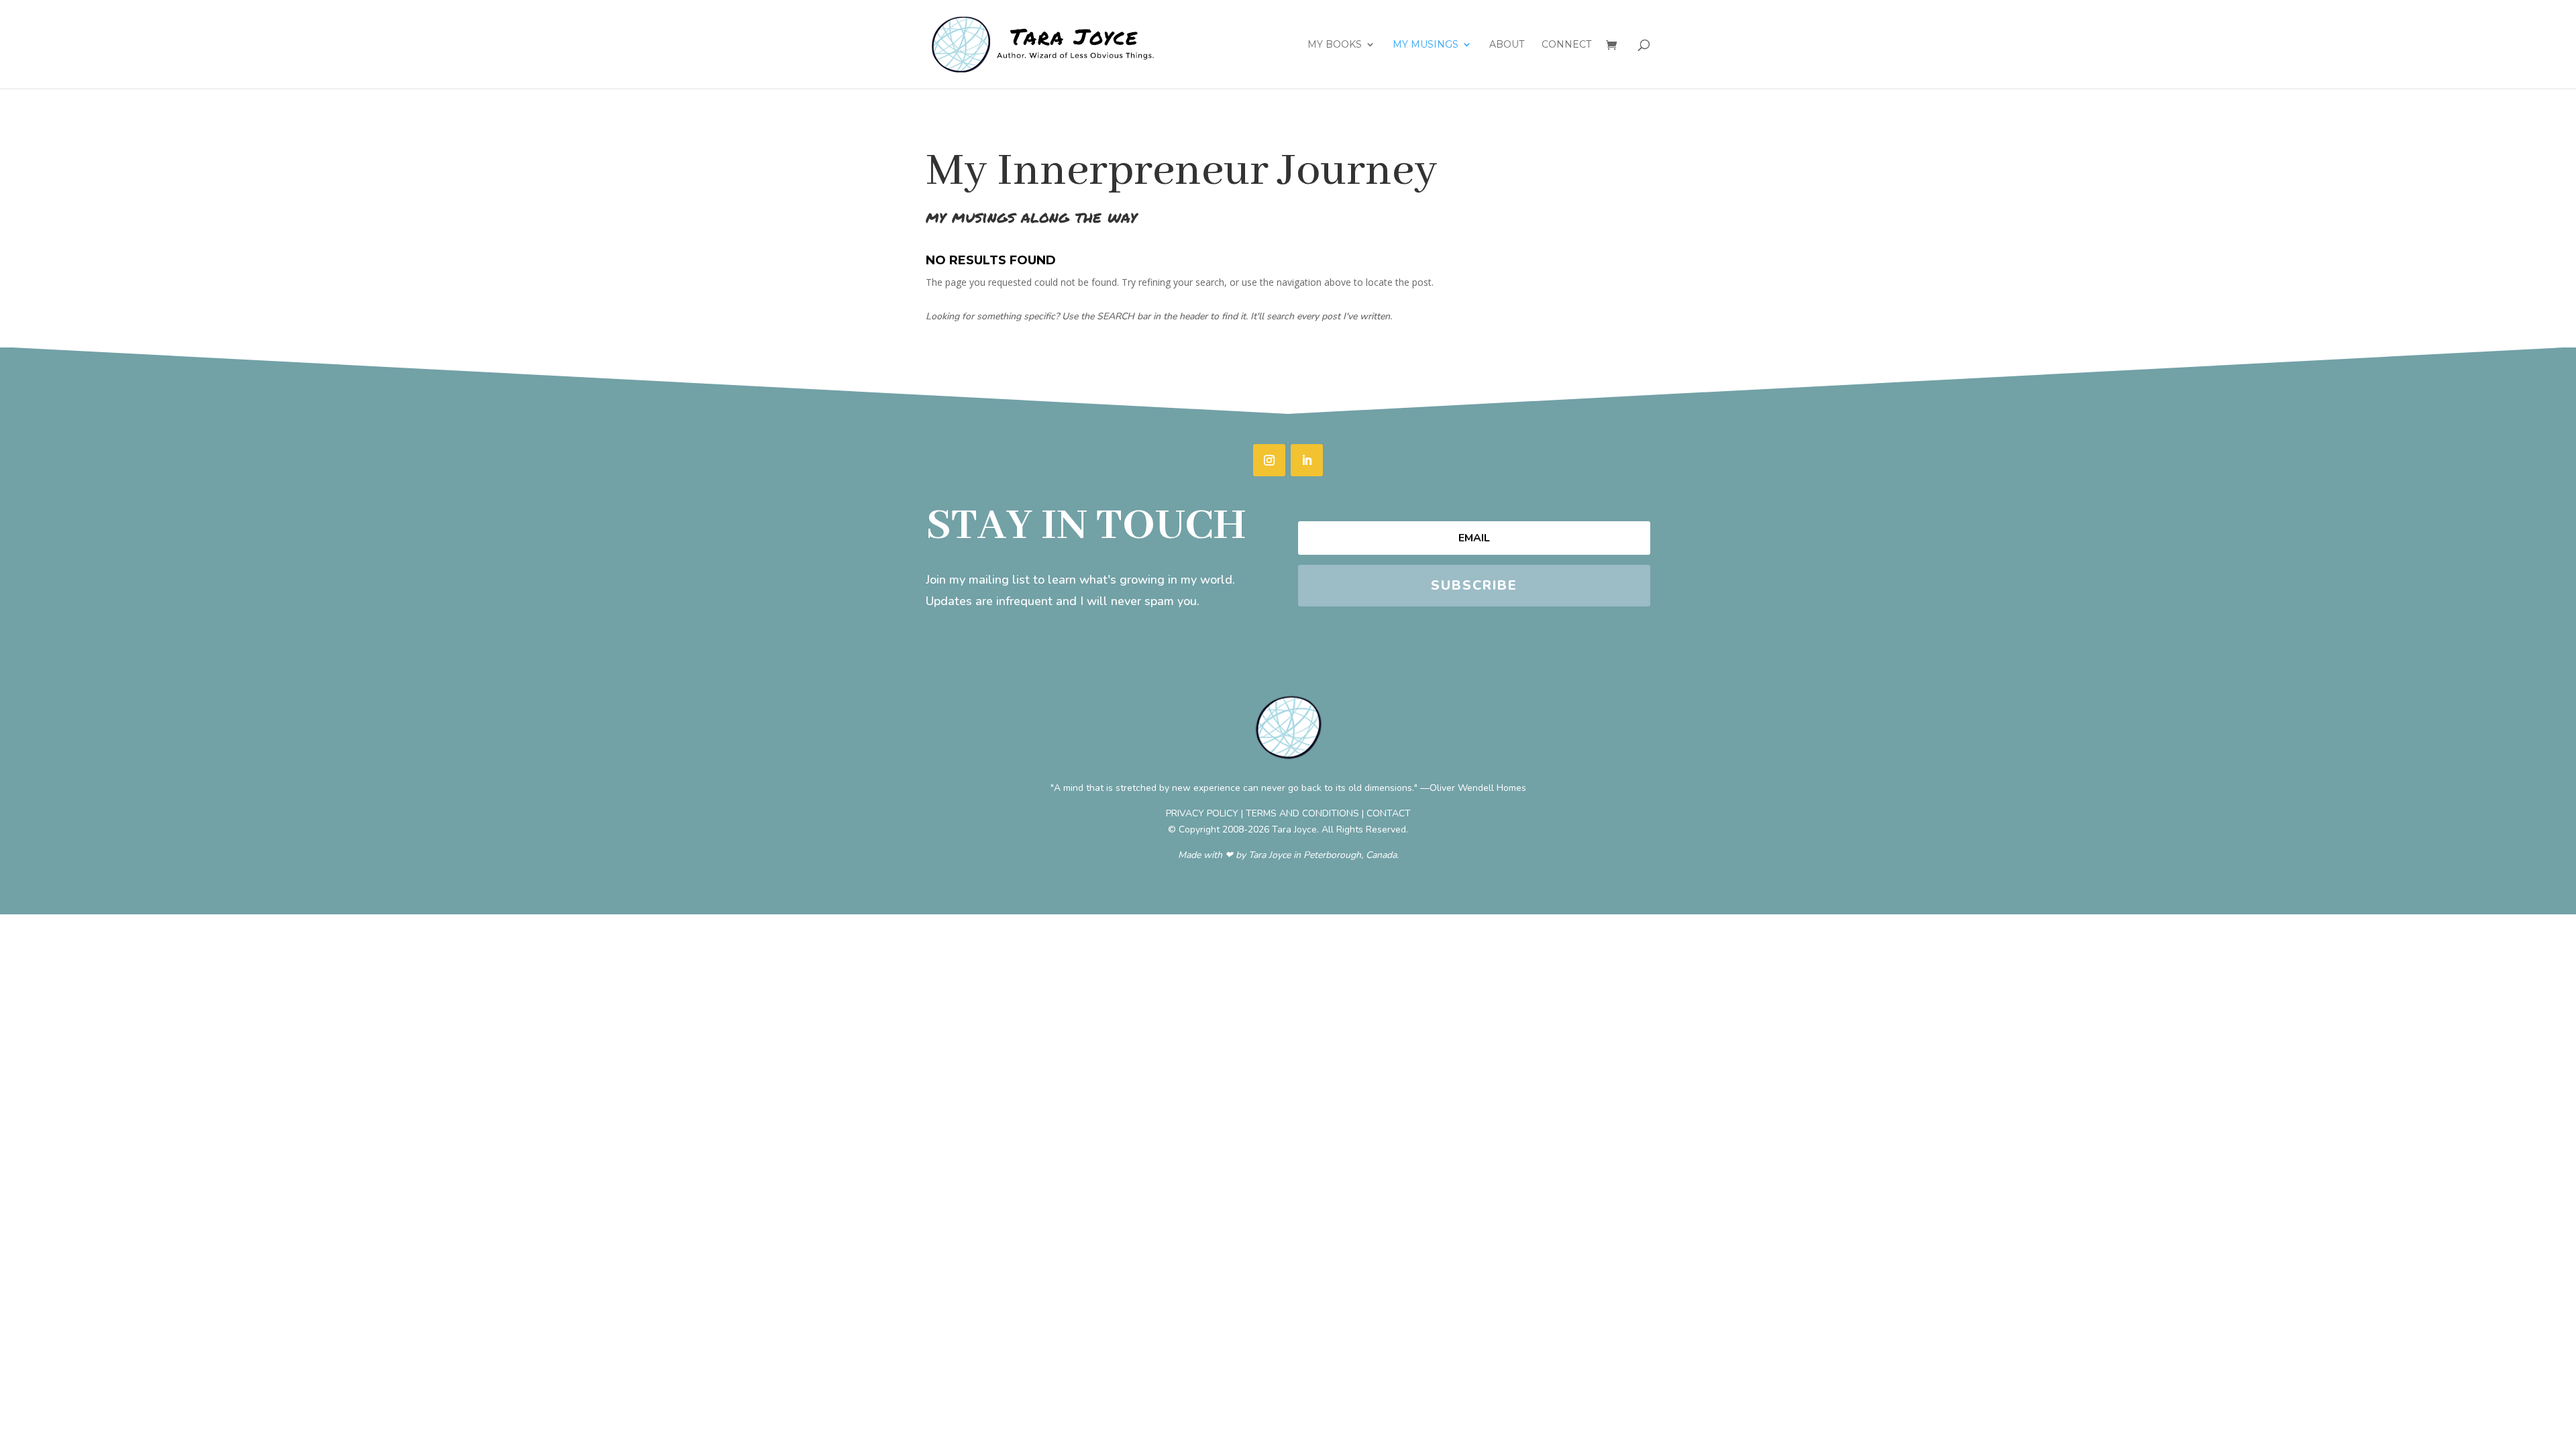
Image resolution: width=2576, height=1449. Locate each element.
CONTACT (1389, 813)
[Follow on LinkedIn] (1307, 460)
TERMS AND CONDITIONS (1302, 813)
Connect (1566, 45)
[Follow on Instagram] (1269, 460)
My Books (1335, 45)
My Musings (1426, 45)
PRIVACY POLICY (1202, 813)
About (1507, 45)
